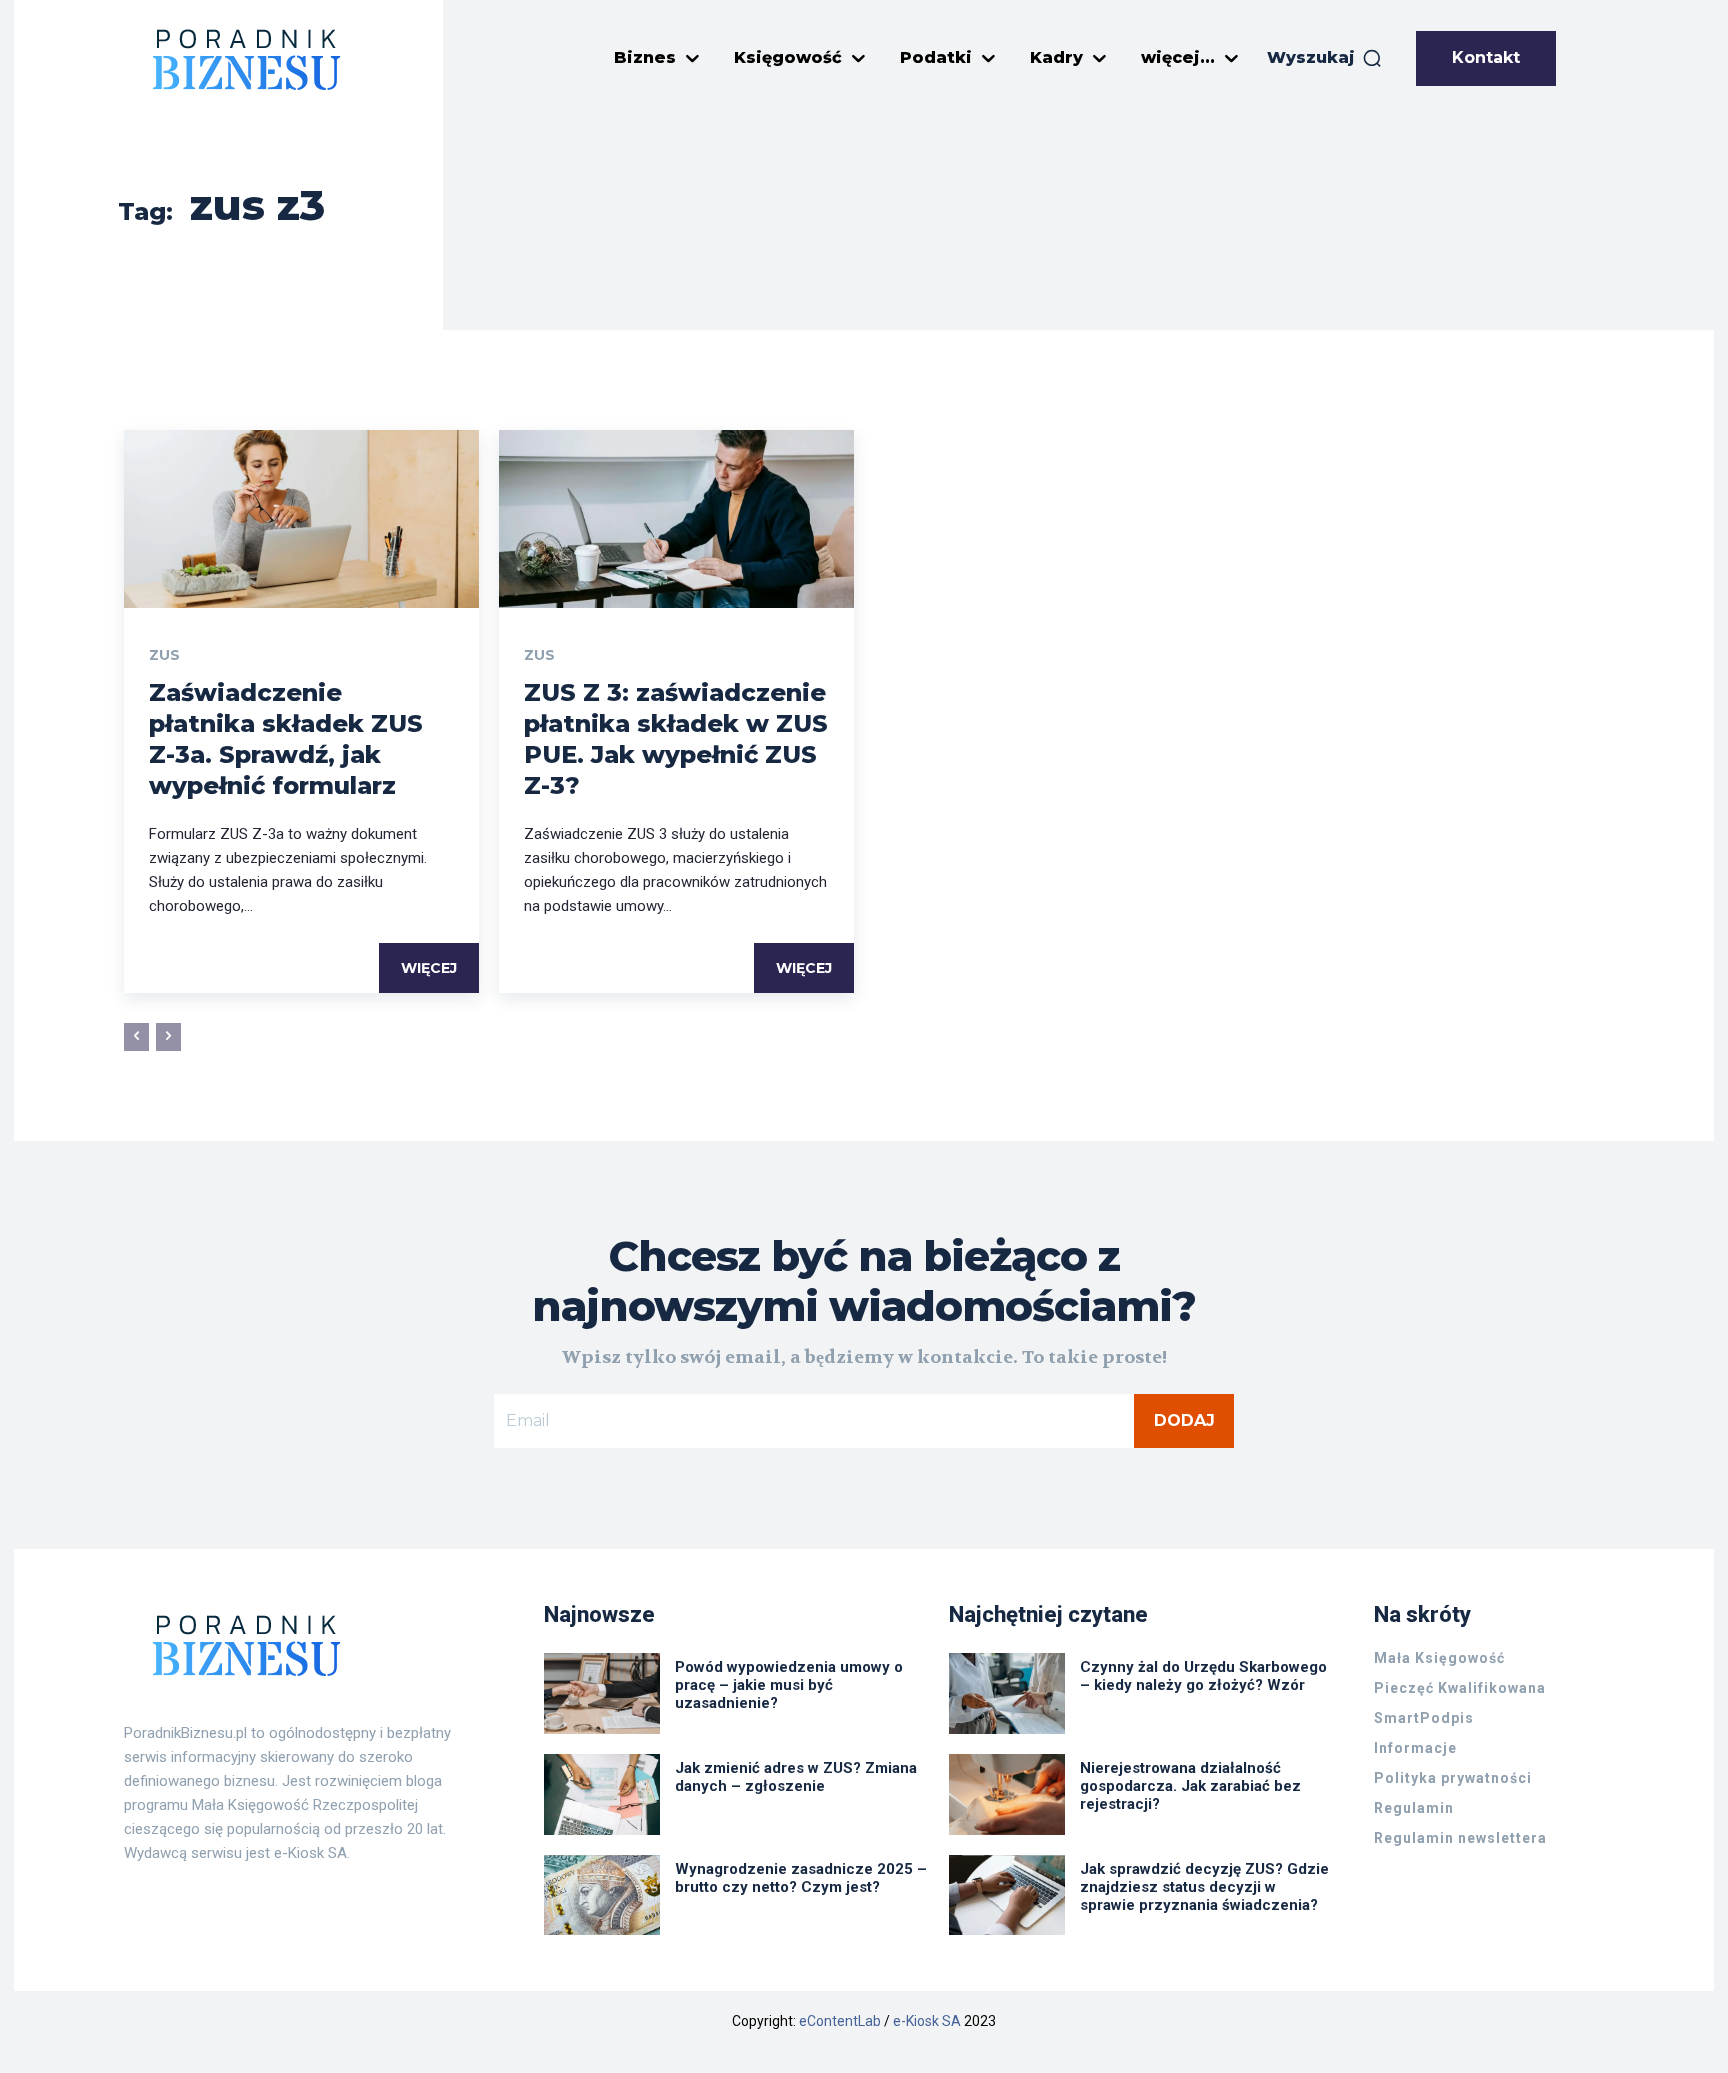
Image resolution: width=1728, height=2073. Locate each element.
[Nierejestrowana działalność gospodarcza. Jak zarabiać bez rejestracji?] (1007, 1794)
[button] (1325, 58)
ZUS (164, 655)
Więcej (429, 968)
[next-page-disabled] (168, 1037)
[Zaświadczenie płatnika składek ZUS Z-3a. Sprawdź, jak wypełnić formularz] (301, 519)
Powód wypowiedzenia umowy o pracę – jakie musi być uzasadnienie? (789, 1685)
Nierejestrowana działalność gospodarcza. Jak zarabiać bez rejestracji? (1190, 1786)
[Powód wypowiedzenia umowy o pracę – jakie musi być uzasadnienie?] (602, 1693)
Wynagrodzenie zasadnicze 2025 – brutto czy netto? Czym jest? (801, 1878)
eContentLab (840, 2021)
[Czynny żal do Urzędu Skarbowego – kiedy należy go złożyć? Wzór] (1007, 1693)
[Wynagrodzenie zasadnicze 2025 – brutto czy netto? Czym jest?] (602, 1895)
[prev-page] (136, 1037)
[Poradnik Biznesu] (247, 59)
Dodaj (1184, 1420)
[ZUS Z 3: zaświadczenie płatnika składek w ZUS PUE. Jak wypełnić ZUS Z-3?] (676, 519)
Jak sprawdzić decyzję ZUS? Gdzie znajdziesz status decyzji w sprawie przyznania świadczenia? (1204, 1887)
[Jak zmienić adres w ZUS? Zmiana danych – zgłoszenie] (602, 1794)
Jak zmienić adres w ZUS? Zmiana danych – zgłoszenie (796, 1777)
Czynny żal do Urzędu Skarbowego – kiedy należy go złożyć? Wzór (1203, 1676)
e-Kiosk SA (927, 2021)
